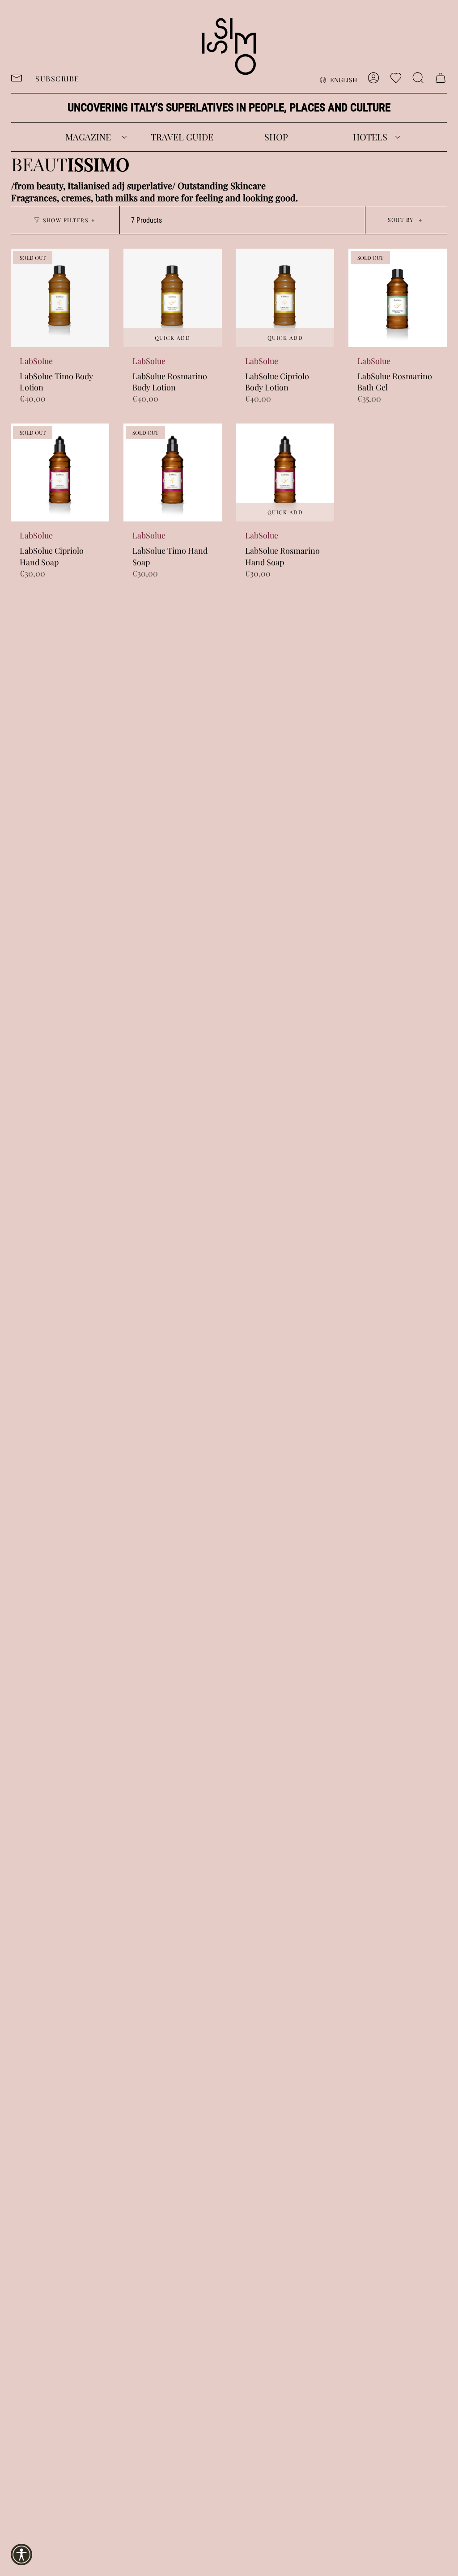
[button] (88, 137)
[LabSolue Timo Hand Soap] (173, 473)
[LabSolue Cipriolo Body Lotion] (285, 298)
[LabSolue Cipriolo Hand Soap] (60, 473)
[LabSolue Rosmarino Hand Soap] (285, 473)
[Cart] (441, 78)
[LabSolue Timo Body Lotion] (60, 298)
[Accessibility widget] (21, 2555)
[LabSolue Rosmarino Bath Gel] (398, 298)
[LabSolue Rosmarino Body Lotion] (173, 298)
